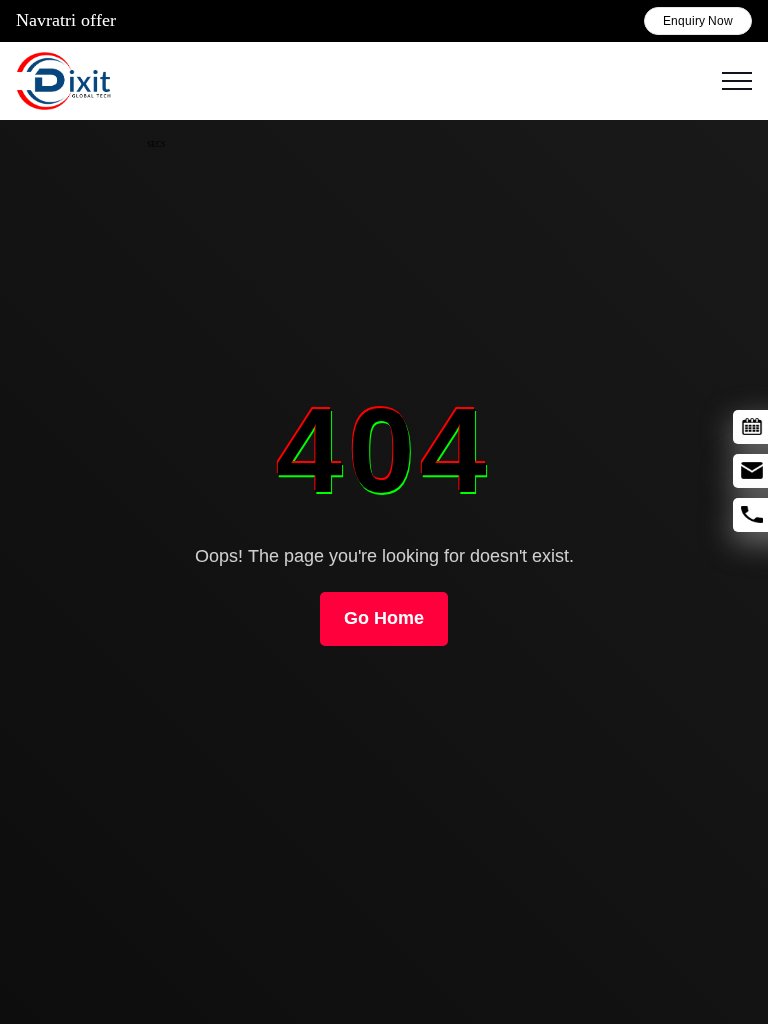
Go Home (384, 618)
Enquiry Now (698, 21)
